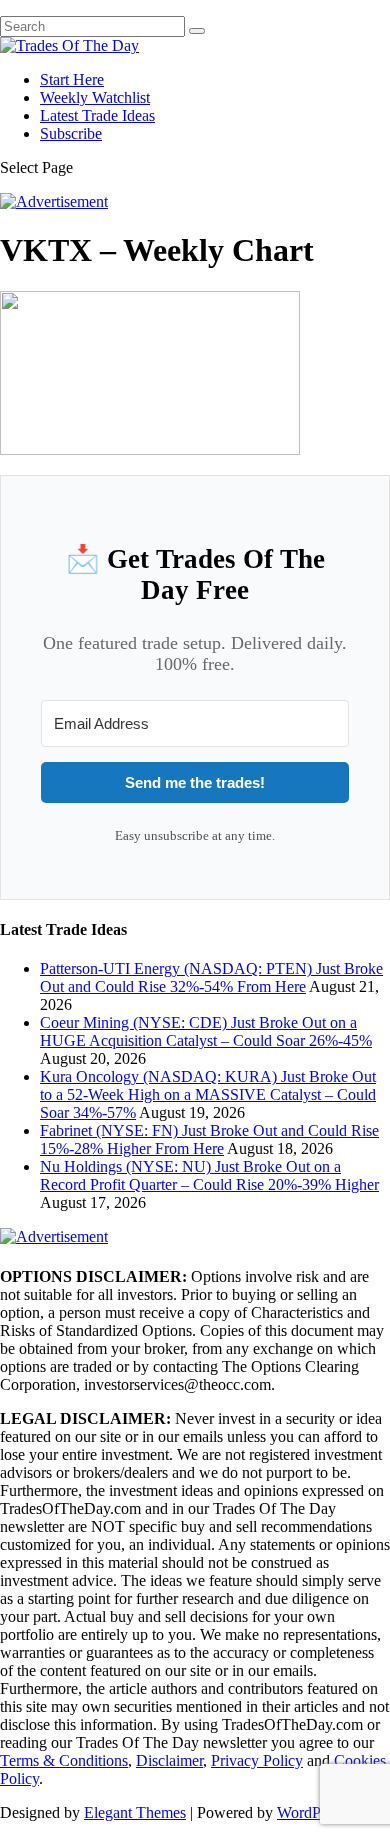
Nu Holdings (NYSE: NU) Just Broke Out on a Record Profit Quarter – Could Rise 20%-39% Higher (209, 1175)
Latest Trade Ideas (97, 115)
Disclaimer (169, 1760)
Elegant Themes (135, 1812)
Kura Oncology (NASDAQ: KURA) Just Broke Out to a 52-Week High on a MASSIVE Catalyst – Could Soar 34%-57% (208, 1094)
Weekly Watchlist (95, 97)
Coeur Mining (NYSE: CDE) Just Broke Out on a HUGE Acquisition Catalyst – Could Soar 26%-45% (206, 1031)
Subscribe (71, 133)
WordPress (311, 1812)
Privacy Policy (257, 1760)
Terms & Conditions (64, 1760)
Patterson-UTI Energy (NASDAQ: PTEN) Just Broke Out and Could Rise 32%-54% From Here (211, 977)
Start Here (72, 79)
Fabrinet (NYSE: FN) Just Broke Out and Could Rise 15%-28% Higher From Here (209, 1139)
